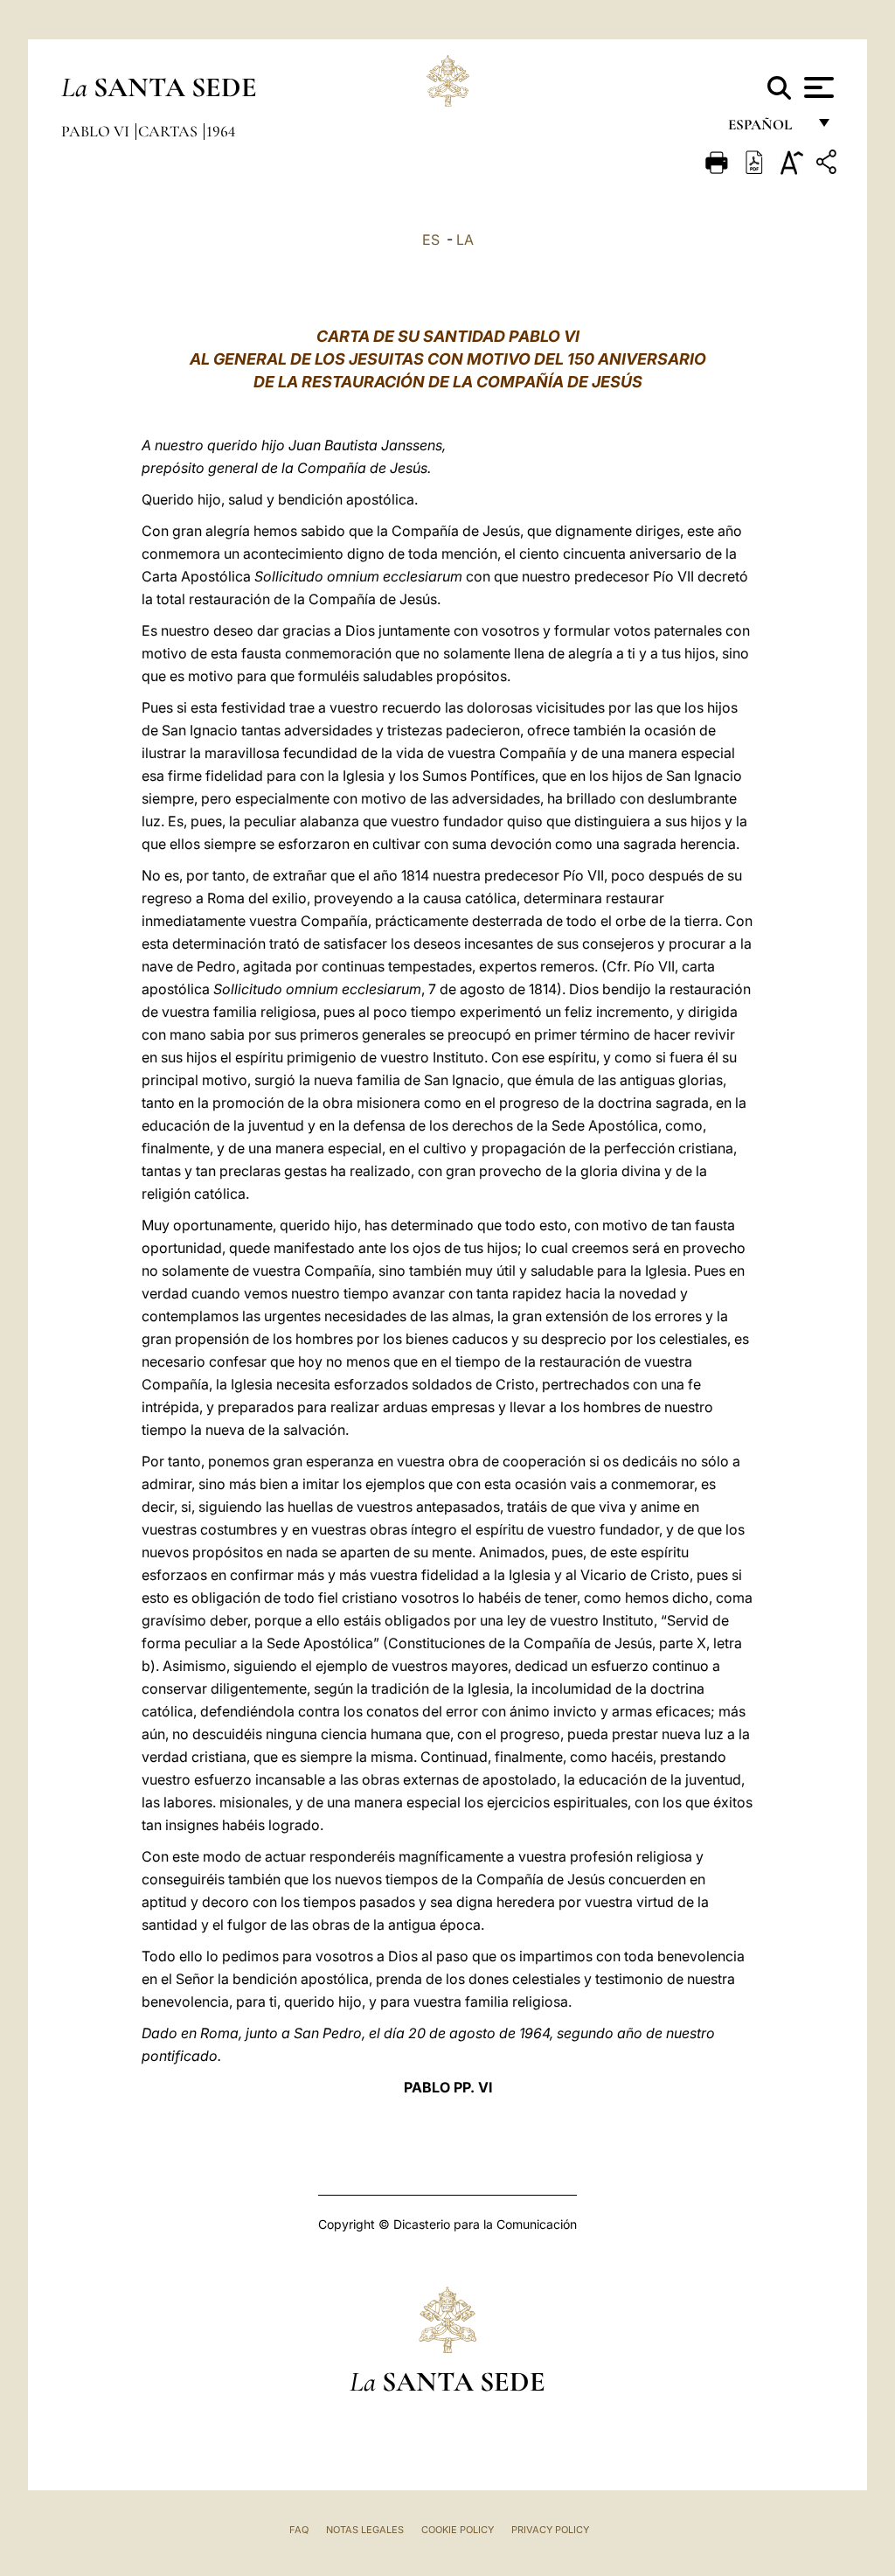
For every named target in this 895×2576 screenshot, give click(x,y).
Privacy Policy (550, 2530)
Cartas (170, 131)
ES (431, 240)
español (767, 129)
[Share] (829, 165)
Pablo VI (97, 131)
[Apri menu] (817, 87)
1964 (221, 131)
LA (465, 240)
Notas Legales (365, 2530)
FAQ (299, 2530)
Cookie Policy (458, 2530)
